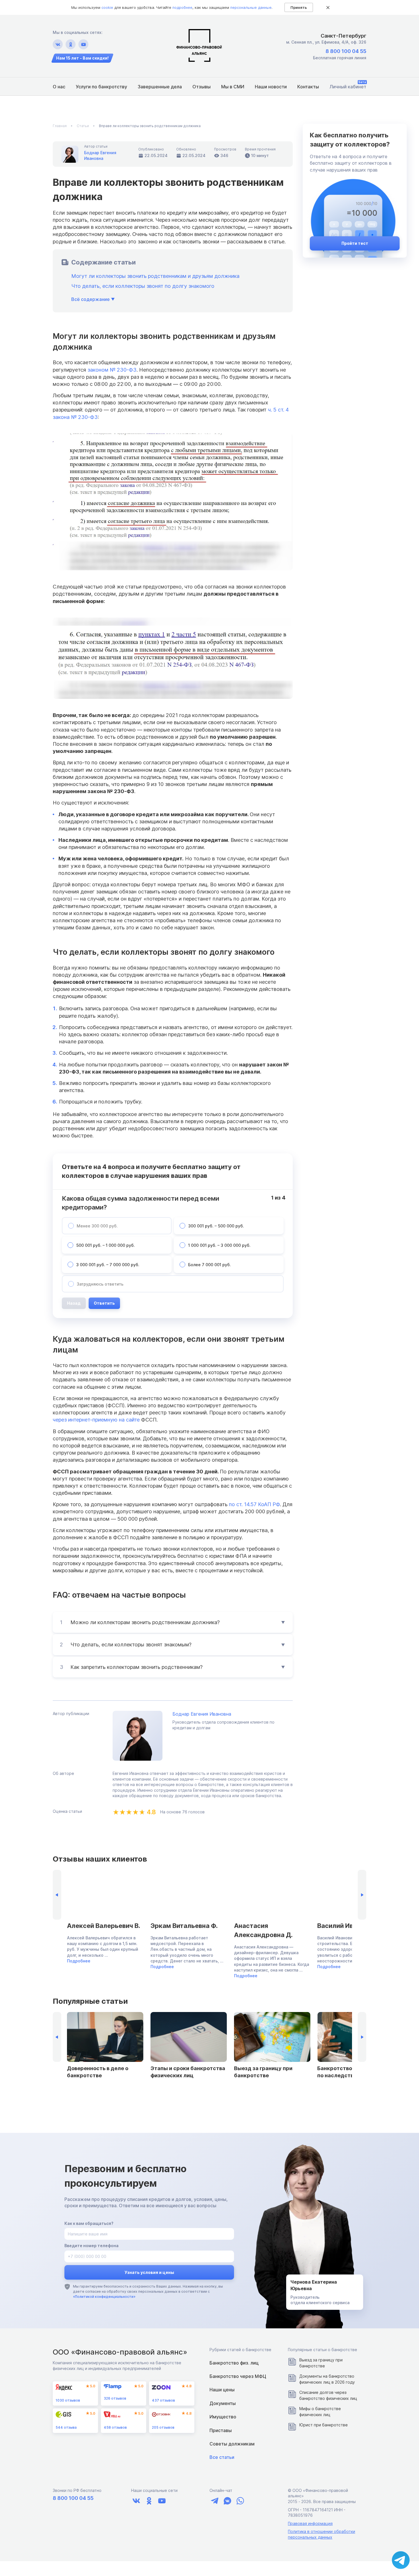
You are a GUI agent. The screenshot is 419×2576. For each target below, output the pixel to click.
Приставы (221, 2430)
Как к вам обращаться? (89, 2223)
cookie (107, 7)
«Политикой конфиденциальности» (104, 2297)
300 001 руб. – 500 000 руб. (216, 1226)
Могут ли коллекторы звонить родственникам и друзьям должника (155, 276)
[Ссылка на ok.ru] (71, 44)
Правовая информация (310, 2523)
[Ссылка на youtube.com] (83, 44)
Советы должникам (232, 2444)
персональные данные (251, 7)
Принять (299, 7)
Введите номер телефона (91, 2246)
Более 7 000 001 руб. (209, 1265)
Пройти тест (355, 243)
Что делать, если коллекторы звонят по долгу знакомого (143, 286)
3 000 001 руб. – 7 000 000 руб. (108, 1265)
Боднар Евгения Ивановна (202, 1714)
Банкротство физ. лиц (234, 2363)
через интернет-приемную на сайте (97, 1420)
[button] (362, 1895)
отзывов (68, 2400)
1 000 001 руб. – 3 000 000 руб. (219, 1245)
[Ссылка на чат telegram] (214, 2501)
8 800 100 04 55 (346, 51)
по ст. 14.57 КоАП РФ (254, 1504)
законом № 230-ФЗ (112, 370)
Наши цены (222, 2390)
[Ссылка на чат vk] (227, 2501)
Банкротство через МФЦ (238, 2376)
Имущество (223, 2417)
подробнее (182, 7)
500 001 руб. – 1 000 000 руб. (105, 1245)
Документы (223, 2403)
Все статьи (222, 2457)
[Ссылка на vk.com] (58, 44)
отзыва (66, 2427)
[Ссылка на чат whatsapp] (240, 2501)
